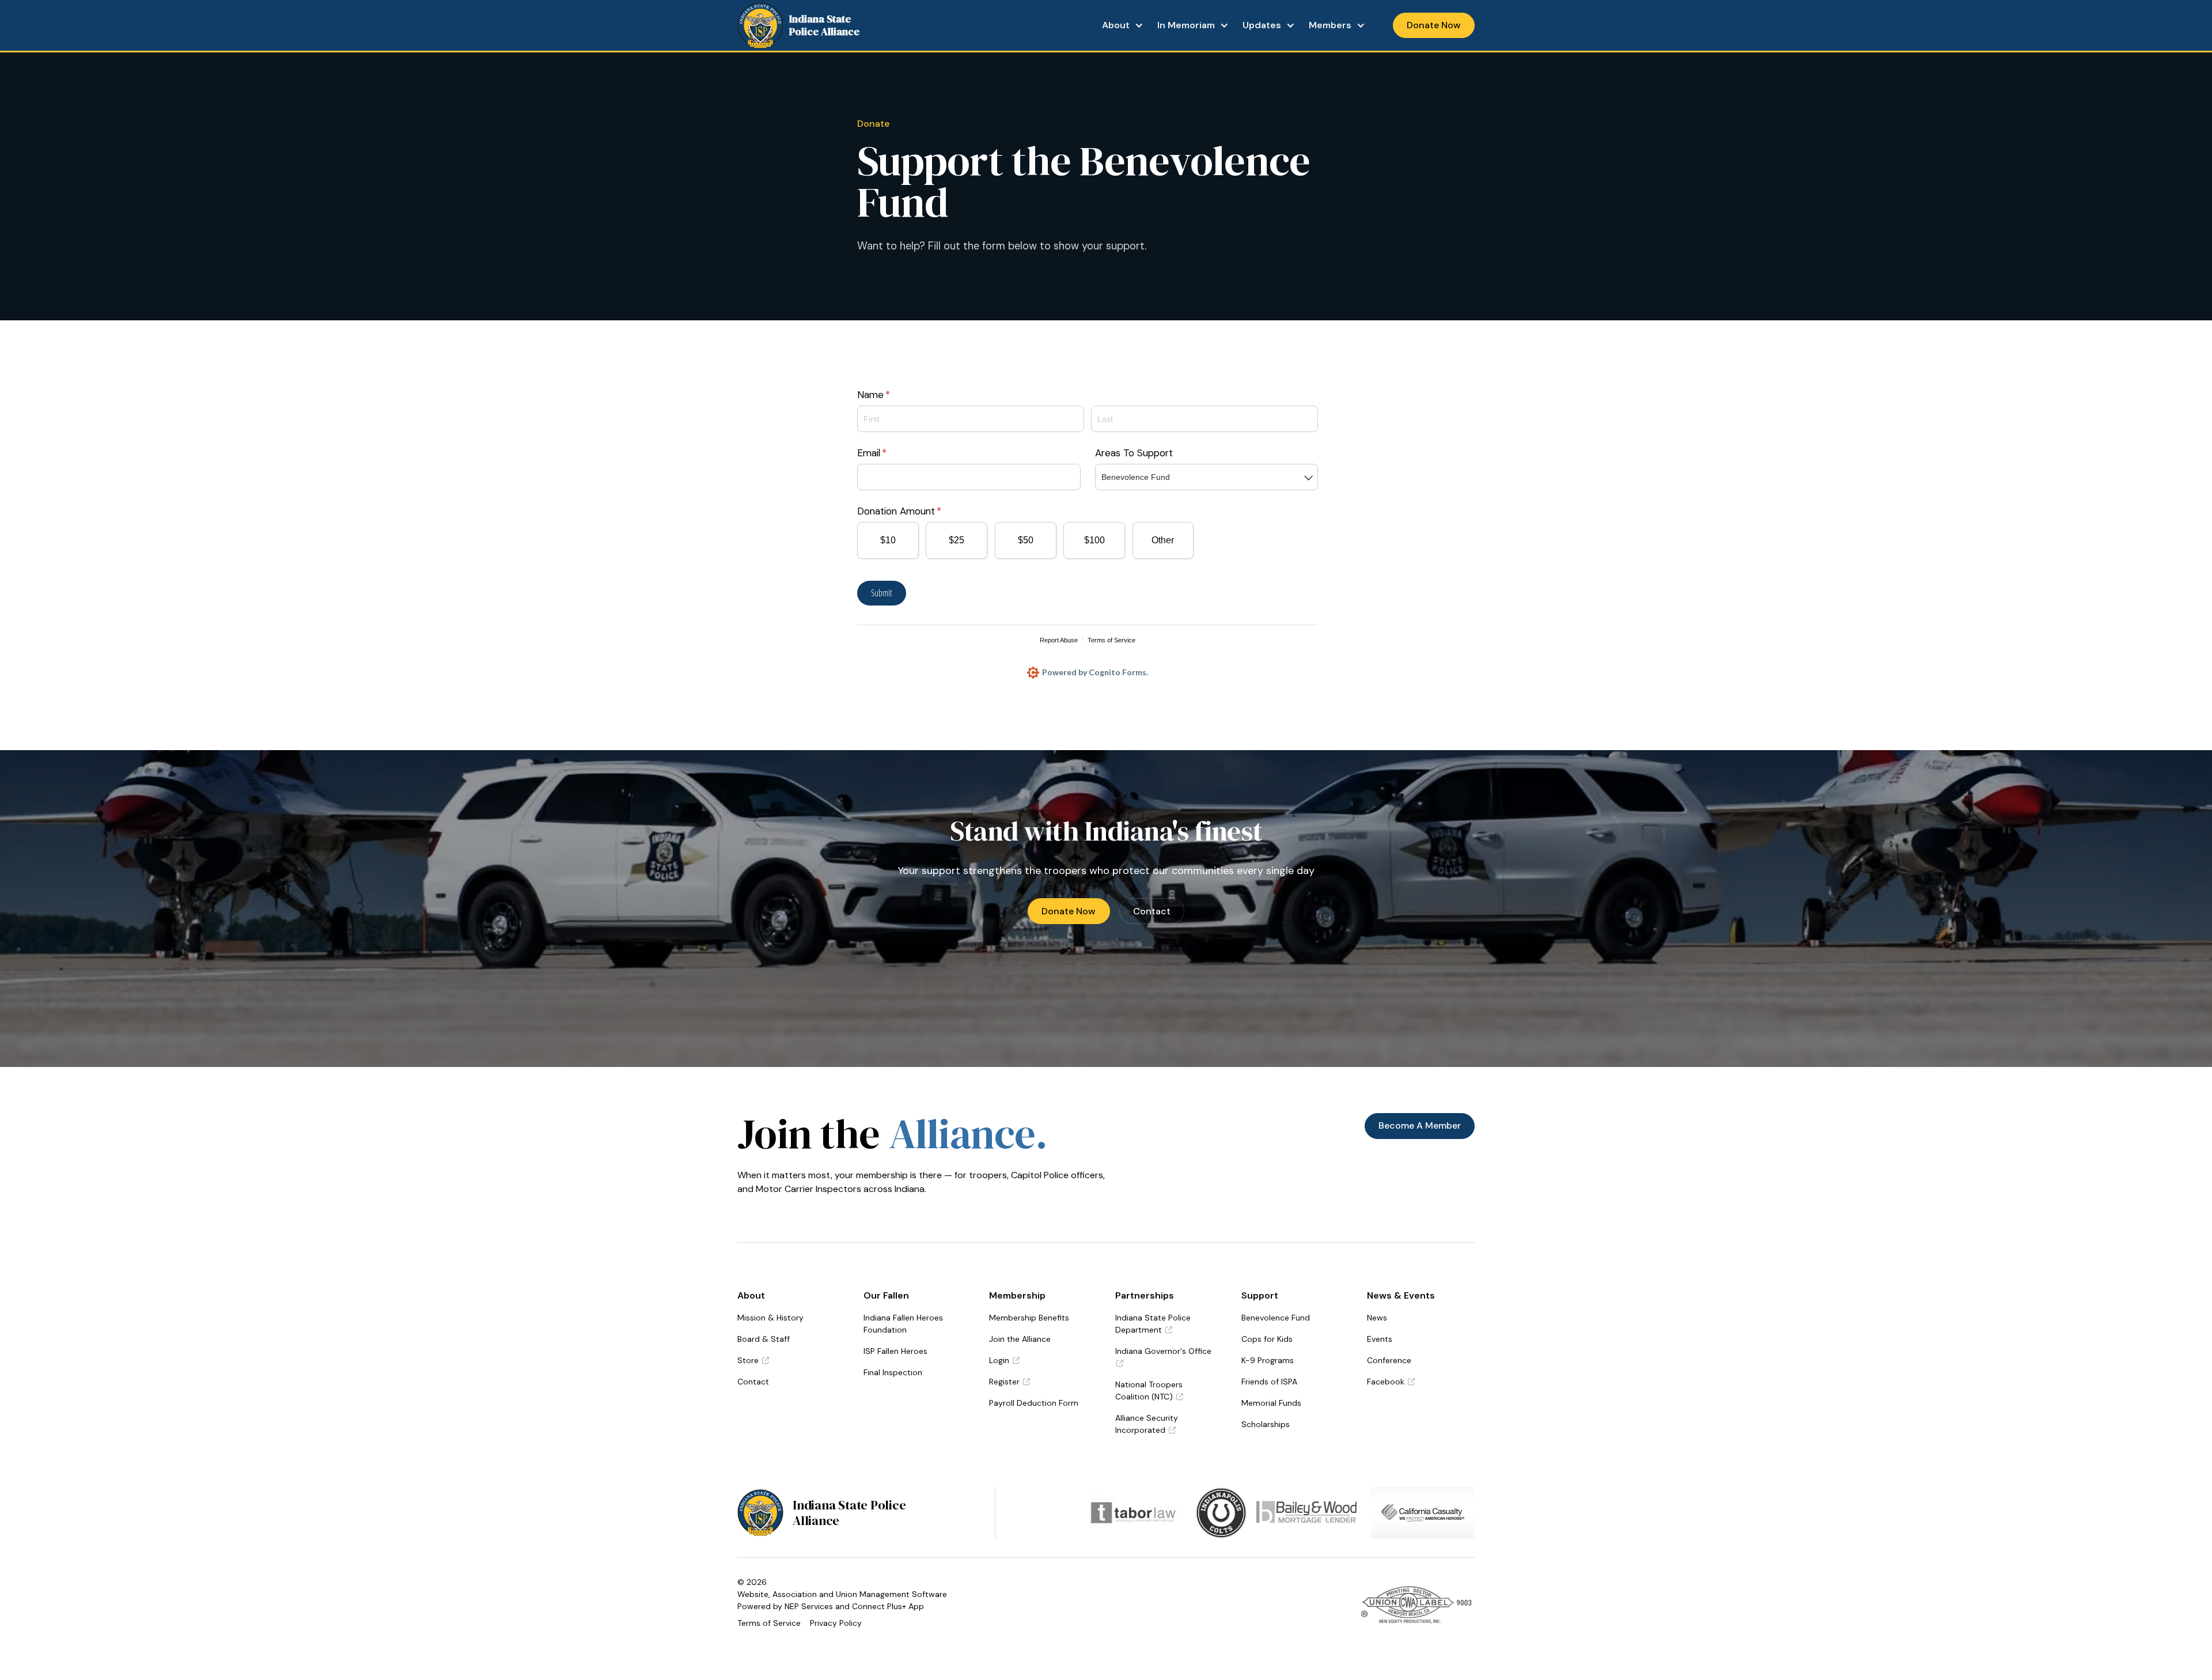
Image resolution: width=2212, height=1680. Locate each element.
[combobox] (1207, 477)
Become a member (1420, 1125)
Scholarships (1266, 1424)
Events (1380, 1339)
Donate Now (1069, 911)
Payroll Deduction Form (1034, 1403)
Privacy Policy (836, 1623)
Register (1010, 1382)
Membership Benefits (1029, 1318)
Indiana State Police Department (1153, 1324)
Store (753, 1360)
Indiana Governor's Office (1163, 1357)
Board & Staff (764, 1339)
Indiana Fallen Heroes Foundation (903, 1324)
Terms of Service (1111, 640)
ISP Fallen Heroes (895, 1351)
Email (891, 453)
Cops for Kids (1267, 1339)
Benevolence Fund (1276, 1318)
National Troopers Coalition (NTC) (1149, 1390)
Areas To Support (1134, 453)
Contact (1152, 911)
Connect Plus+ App (888, 1606)
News (1377, 1318)
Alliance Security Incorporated (1147, 1424)
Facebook (1391, 1382)
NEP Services (809, 1606)
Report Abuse (1059, 640)
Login (1004, 1360)
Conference (1389, 1360)
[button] (1123, 25)
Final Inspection (893, 1372)
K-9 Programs (1268, 1360)
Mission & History (770, 1318)
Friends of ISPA (1269, 1382)
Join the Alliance (1020, 1339)
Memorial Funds (1271, 1403)
